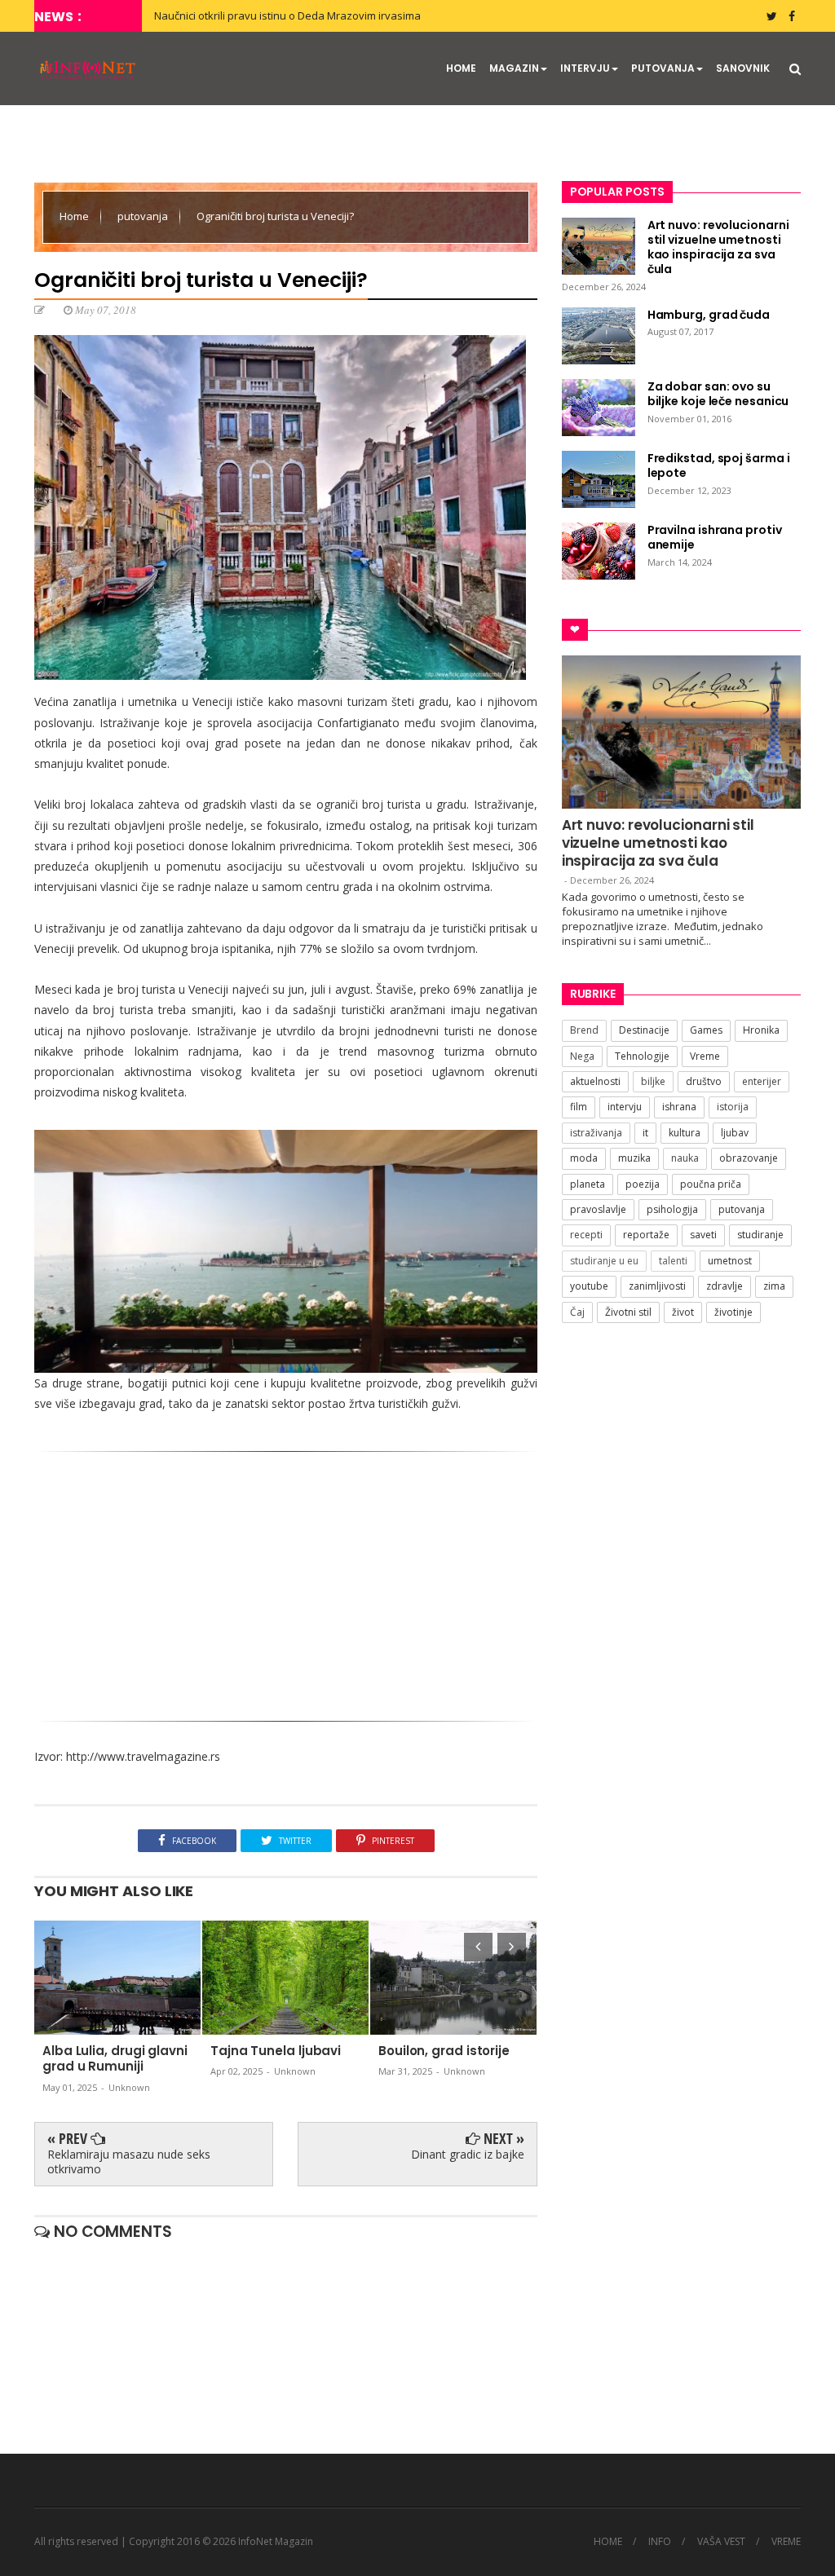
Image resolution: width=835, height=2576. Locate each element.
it (645, 1133)
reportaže (646, 1235)
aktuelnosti (595, 1081)
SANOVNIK (743, 68)
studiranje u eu (604, 1261)
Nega (582, 1056)
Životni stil (628, 1312)
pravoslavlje (598, 1209)
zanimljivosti (657, 1286)
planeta (588, 1184)
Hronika (761, 1030)
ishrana (679, 1107)
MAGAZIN (514, 68)
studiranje (760, 1235)
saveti (703, 1235)
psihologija (672, 1209)
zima (774, 1286)
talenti (673, 1261)
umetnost (730, 1261)
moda (584, 1158)
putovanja (144, 216)
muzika (634, 1158)
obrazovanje (749, 1158)
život (683, 1312)
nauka (685, 1158)
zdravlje (725, 1286)
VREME (786, 2542)
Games (706, 1030)
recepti (586, 1235)
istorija (733, 1107)
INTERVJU (585, 68)
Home (75, 216)
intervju (625, 1107)
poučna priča (711, 1184)
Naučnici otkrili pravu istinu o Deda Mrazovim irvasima (287, 15)
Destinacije (644, 1030)
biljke (653, 1081)
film (579, 1107)
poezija (643, 1184)
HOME (461, 68)
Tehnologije (642, 1056)
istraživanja (596, 1133)
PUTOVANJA (663, 68)
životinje (733, 1312)
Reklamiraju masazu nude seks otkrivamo (129, 2161)
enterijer (762, 1081)
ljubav (735, 1133)
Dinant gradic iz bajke (468, 2154)
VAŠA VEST (721, 2542)
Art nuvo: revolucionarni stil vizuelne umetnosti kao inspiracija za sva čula (658, 843)
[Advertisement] (286, 1590)
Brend (584, 1030)
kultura (685, 1133)
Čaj (577, 1312)
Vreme (705, 1056)
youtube (589, 1286)
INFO (660, 2542)
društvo (704, 1081)
